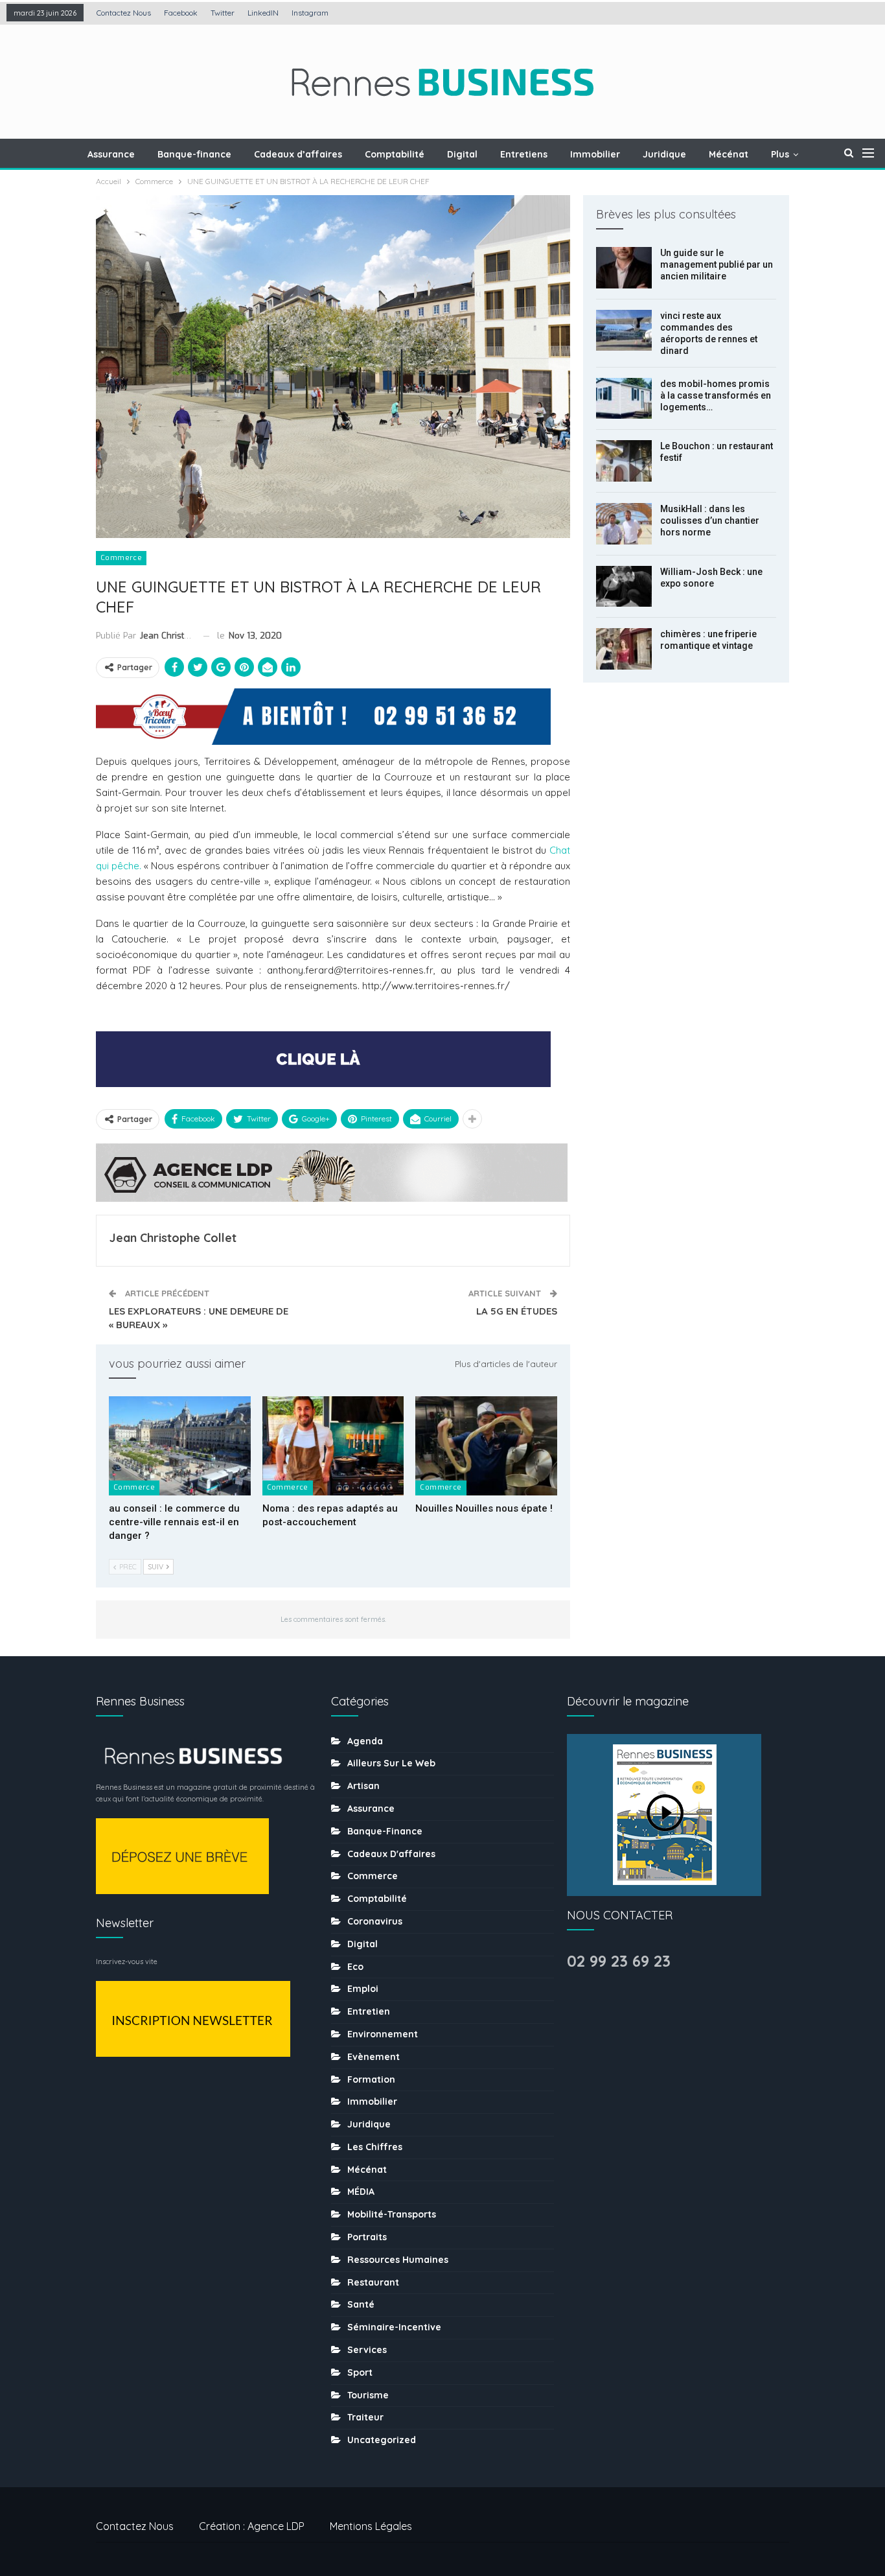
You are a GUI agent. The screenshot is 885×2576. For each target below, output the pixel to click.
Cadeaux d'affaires (391, 1854)
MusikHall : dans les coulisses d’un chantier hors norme (710, 521)
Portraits (367, 2237)
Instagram (310, 13)
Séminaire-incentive (394, 2327)
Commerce (121, 558)
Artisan (363, 1786)
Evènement (374, 2057)
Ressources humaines (398, 2260)
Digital (462, 154)
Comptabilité (395, 154)
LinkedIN (263, 13)
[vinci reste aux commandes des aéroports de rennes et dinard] (624, 331)
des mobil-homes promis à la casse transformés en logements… (716, 395)
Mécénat (729, 154)
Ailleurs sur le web (391, 1763)
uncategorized (382, 2440)
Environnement (383, 2034)
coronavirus (375, 1921)
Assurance (111, 154)
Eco (355, 1967)
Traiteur (365, 2417)
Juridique (664, 154)
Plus (780, 154)
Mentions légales (371, 2526)
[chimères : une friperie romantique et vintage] (624, 649)
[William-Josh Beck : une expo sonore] (624, 587)
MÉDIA (361, 2192)
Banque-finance (194, 154)
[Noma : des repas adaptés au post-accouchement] (333, 1446)
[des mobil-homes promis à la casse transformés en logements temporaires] (624, 399)
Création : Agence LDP (252, 2526)
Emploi (363, 1989)
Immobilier (595, 154)
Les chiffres (375, 2147)
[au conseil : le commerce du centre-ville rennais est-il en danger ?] (180, 1446)
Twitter (223, 13)
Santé (361, 2304)
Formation (371, 2079)
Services (367, 2350)
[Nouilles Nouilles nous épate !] (486, 1446)
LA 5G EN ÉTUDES (517, 1311)
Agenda (365, 1741)
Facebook (181, 13)
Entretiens (524, 154)
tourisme (368, 2395)
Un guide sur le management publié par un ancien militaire (717, 264)
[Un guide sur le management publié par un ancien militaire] (624, 268)
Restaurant (373, 2282)
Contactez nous (124, 13)
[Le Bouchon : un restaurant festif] (624, 461)
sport (360, 2372)
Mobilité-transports (392, 2214)
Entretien (369, 2011)
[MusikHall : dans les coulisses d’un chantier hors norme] (624, 524)
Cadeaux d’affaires (298, 154)
